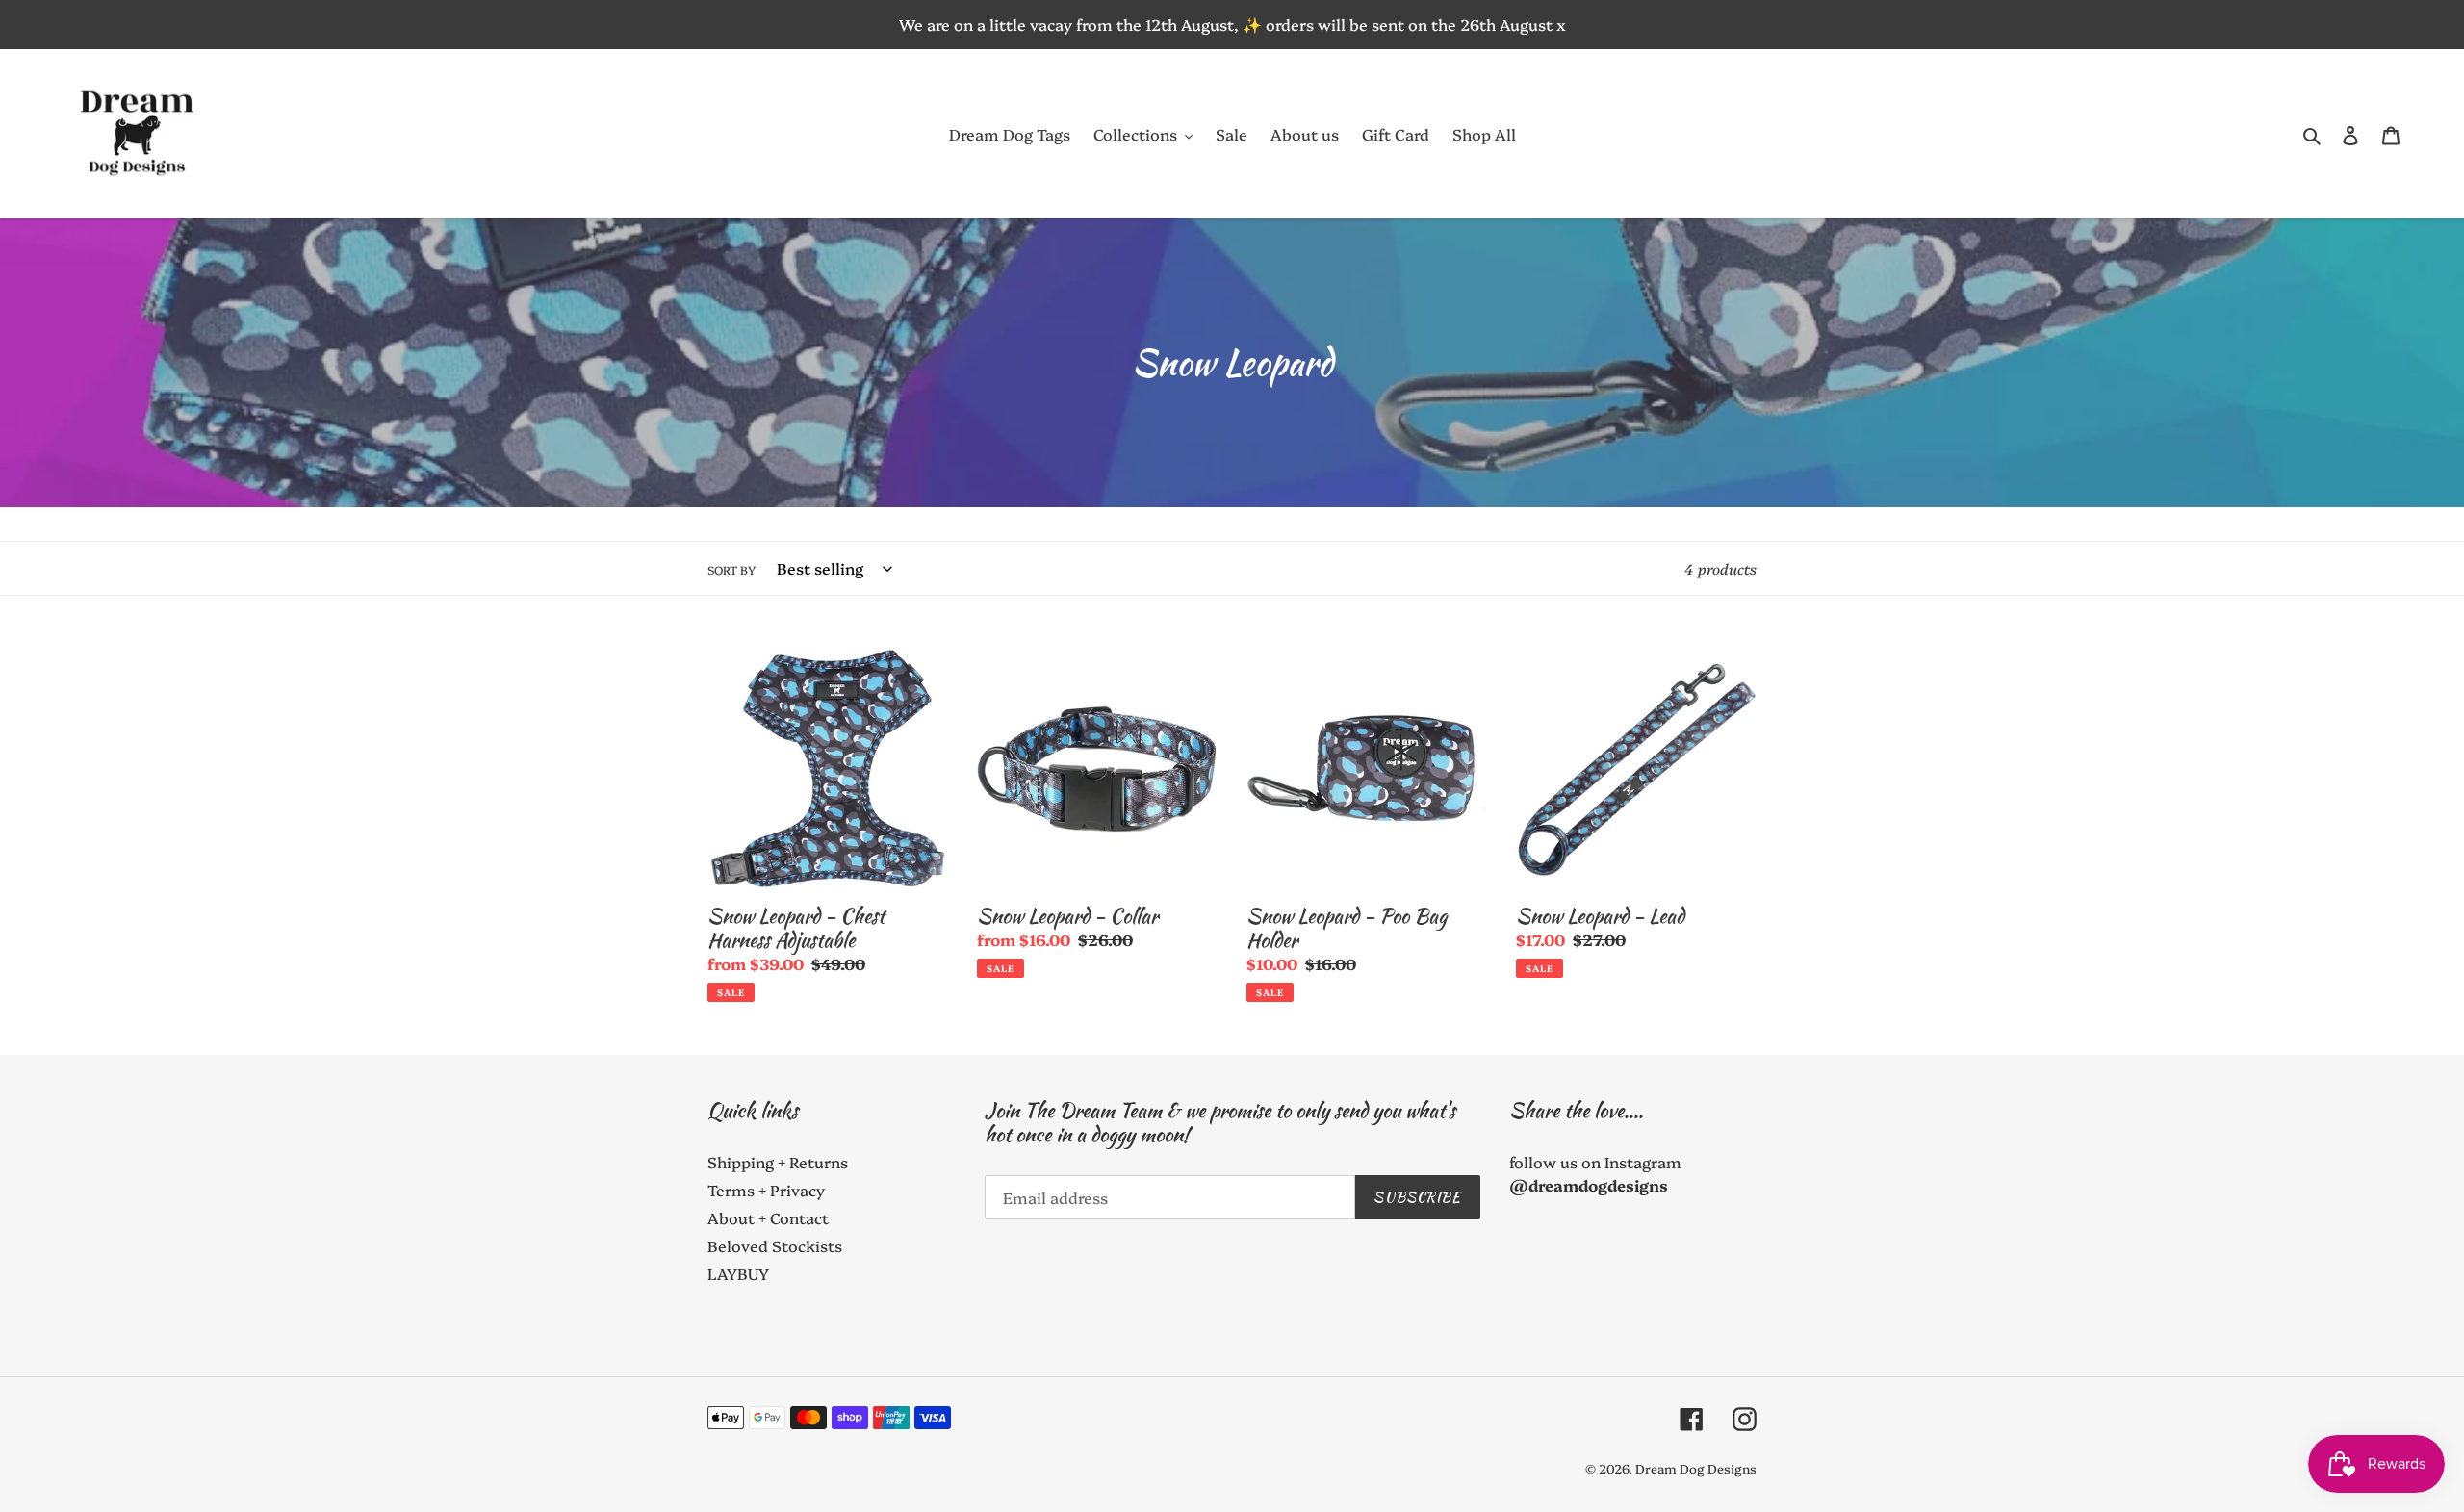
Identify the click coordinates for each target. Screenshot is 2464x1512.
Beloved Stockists (775, 1245)
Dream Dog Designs (1696, 1468)
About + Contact (768, 1217)
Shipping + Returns (778, 1162)
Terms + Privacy (766, 1190)
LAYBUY (738, 1273)
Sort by (731, 569)
